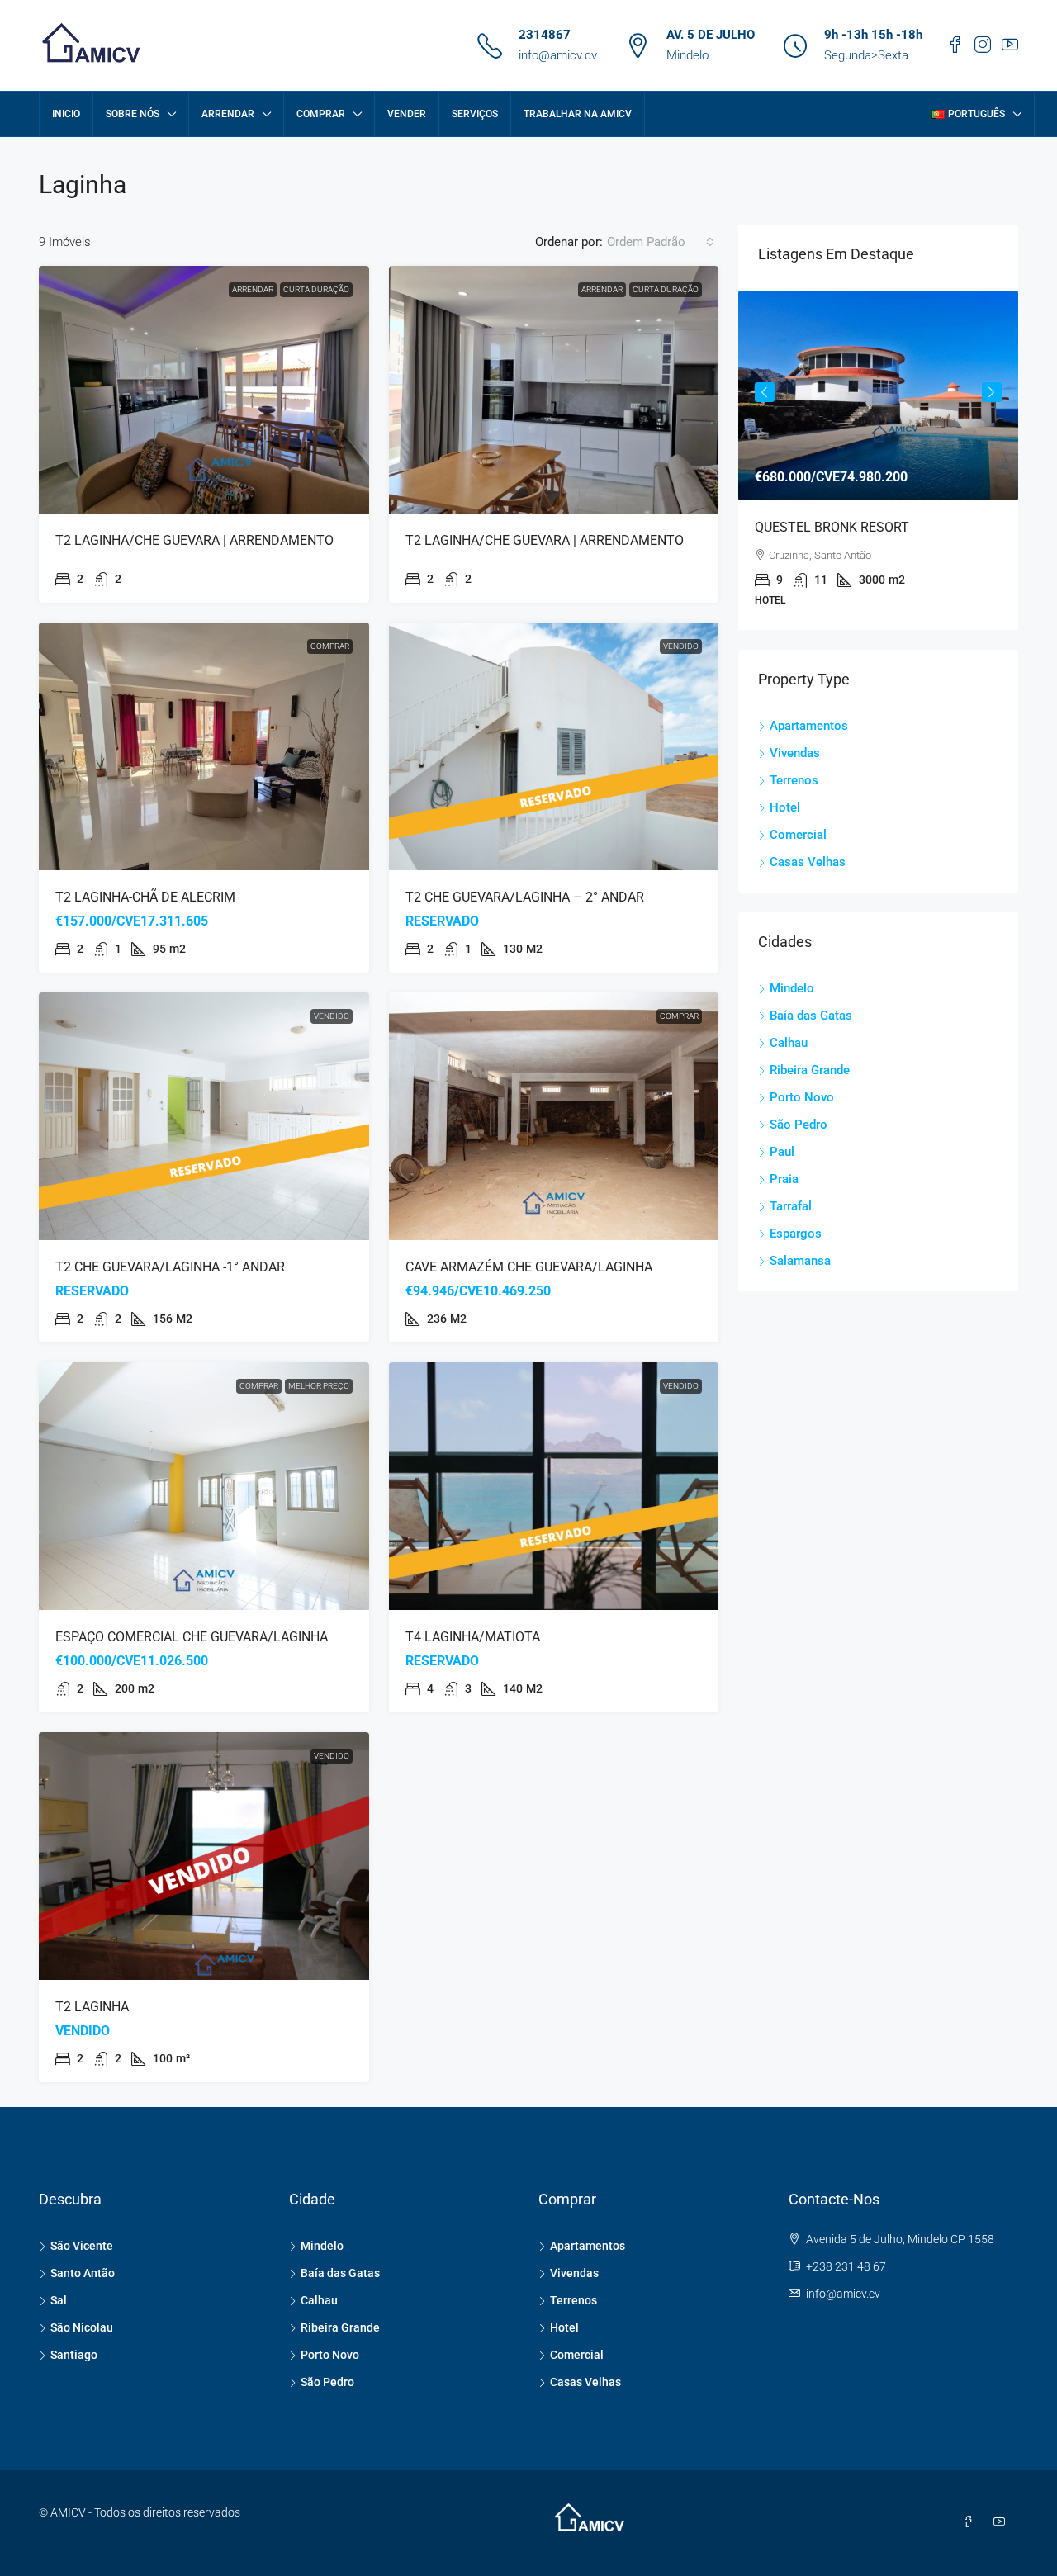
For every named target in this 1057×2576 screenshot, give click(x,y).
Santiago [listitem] (74, 2355)
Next (992, 392)
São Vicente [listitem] (82, 2246)
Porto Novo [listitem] (802, 1097)
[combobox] (661, 242)
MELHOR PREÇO (319, 1386)
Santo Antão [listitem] (83, 2273)
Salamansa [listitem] (800, 1261)
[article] (878, 460)
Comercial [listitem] (798, 835)
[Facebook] (971, 2522)
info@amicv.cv (558, 55)
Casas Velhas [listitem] (808, 862)
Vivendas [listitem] (795, 753)
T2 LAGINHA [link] (92, 2007)
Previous (765, 392)
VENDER (407, 114)
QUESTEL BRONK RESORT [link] (832, 527)
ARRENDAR (228, 114)
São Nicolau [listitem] (82, 2327)
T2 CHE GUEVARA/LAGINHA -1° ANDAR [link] (170, 1267)
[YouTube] (1002, 2522)
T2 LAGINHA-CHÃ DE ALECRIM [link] (145, 897)
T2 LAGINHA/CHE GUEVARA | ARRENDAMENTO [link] (194, 540)
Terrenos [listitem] (794, 780)
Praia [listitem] (784, 1179)
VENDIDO (681, 646)
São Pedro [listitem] (799, 1125)
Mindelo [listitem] (792, 988)
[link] (204, 390)
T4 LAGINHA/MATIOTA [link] (473, 1637)
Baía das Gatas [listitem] (811, 1016)
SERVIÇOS (475, 114)
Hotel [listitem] (785, 807)
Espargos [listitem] (796, 1234)
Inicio (66, 114)
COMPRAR (321, 114)
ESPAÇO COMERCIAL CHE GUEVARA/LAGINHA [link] (192, 1637)
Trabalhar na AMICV (578, 114)
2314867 (545, 35)
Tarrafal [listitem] (791, 1206)
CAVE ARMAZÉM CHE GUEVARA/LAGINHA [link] (529, 1267)
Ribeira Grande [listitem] (810, 1070)
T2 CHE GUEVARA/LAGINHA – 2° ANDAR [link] (525, 897)
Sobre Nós (133, 114)
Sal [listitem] (59, 2300)
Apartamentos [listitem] (809, 726)
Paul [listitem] (782, 1152)
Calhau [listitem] (789, 1043)
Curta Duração (316, 289)
